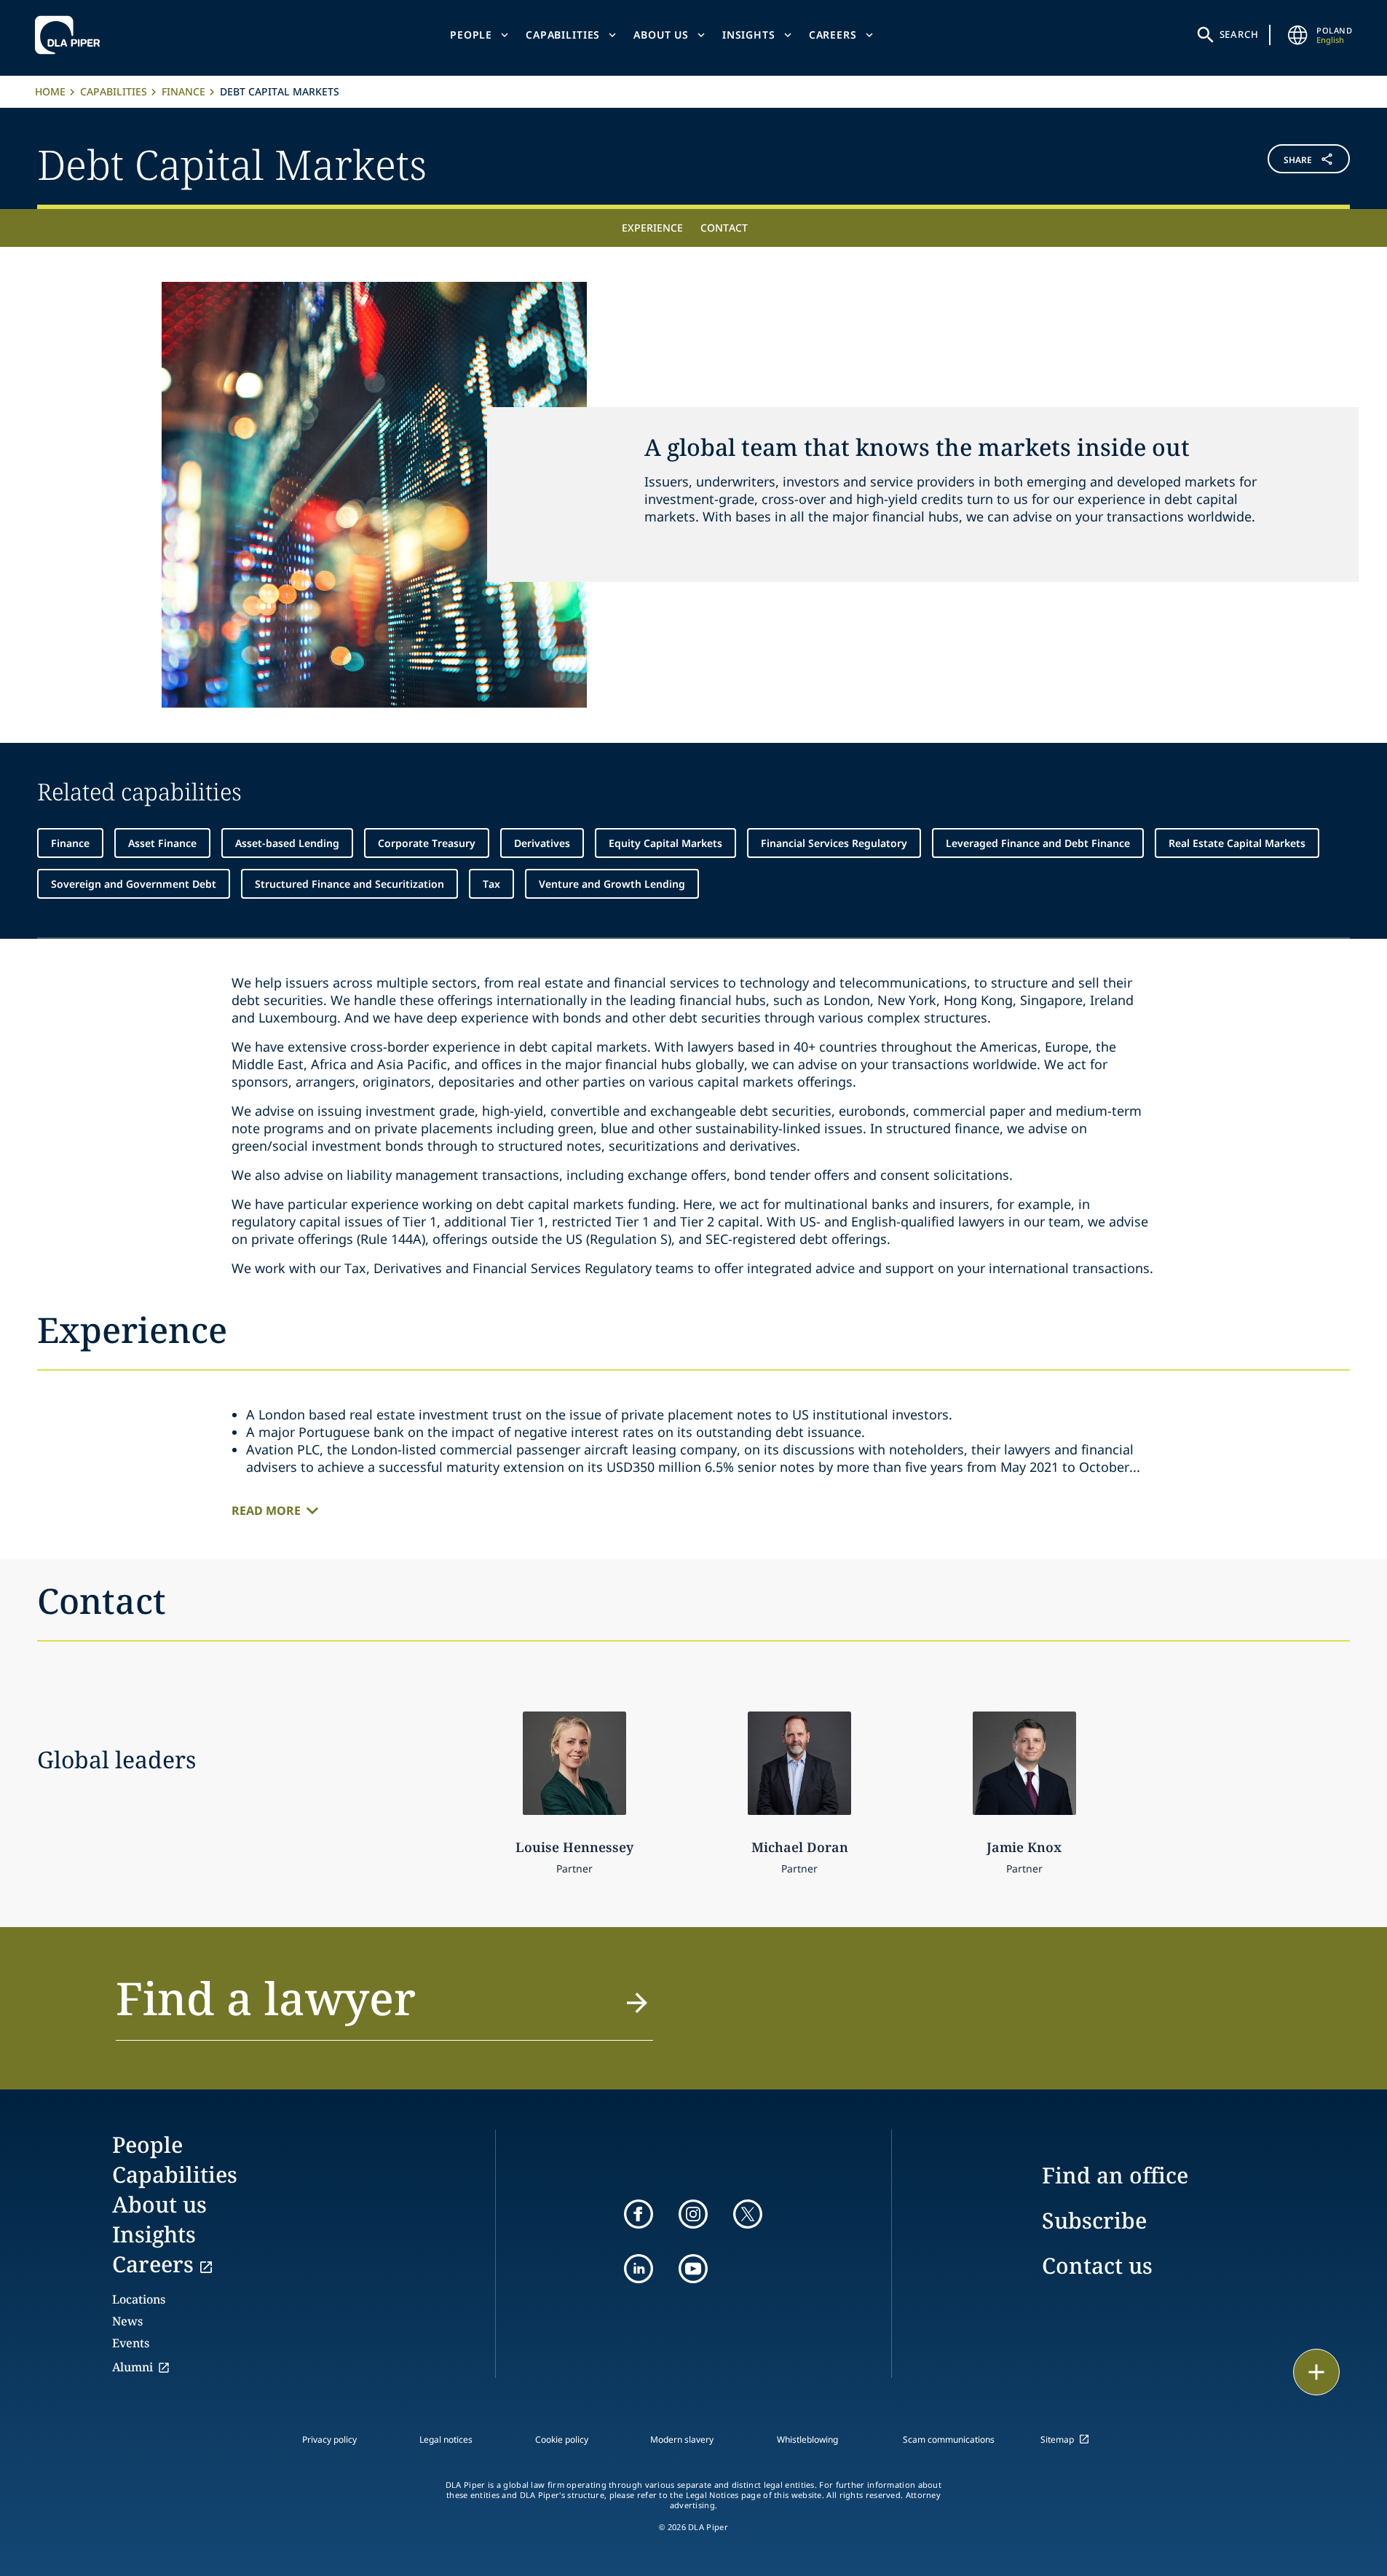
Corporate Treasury (427, 843)
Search (1239, 34)
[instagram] (693, 2214)
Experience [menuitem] (652, 228)
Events (131, 2343)
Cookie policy (562, 2439)
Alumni (133, 2367)
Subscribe (1094, 2220)
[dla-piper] (71, 35)
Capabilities (563, 35)
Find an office (1115, 2175)
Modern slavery (682, 2439)
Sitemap (1057, 2439)
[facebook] (639, 2214)
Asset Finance (162, 843)
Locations (139, 2299)
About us (661, 35)
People (471, 35)
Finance (183, 91)
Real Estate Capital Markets (1237, 843)
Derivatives (542, 843)
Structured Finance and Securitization (349, 884)
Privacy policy (329, 2439)
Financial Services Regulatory (834, 843)
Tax (491, 884)
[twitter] (748, 2214)
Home (50, 91)
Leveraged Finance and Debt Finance (1038, 843)
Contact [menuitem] (724, 228)
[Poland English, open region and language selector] (1297, 35)
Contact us (1097, 2265)
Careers (833, 35)
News (127, 2321)
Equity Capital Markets (665, 843)
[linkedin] (639, 2269)
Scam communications (949, 2439)
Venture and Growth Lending (612, 884)
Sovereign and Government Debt (134, 884)
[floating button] (1316, 2372)
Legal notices (446, 2439)
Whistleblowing (807, 2439)
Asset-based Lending (287, 843)
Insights (749, 35)
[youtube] (693, 2269)
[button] (1241, 162)
